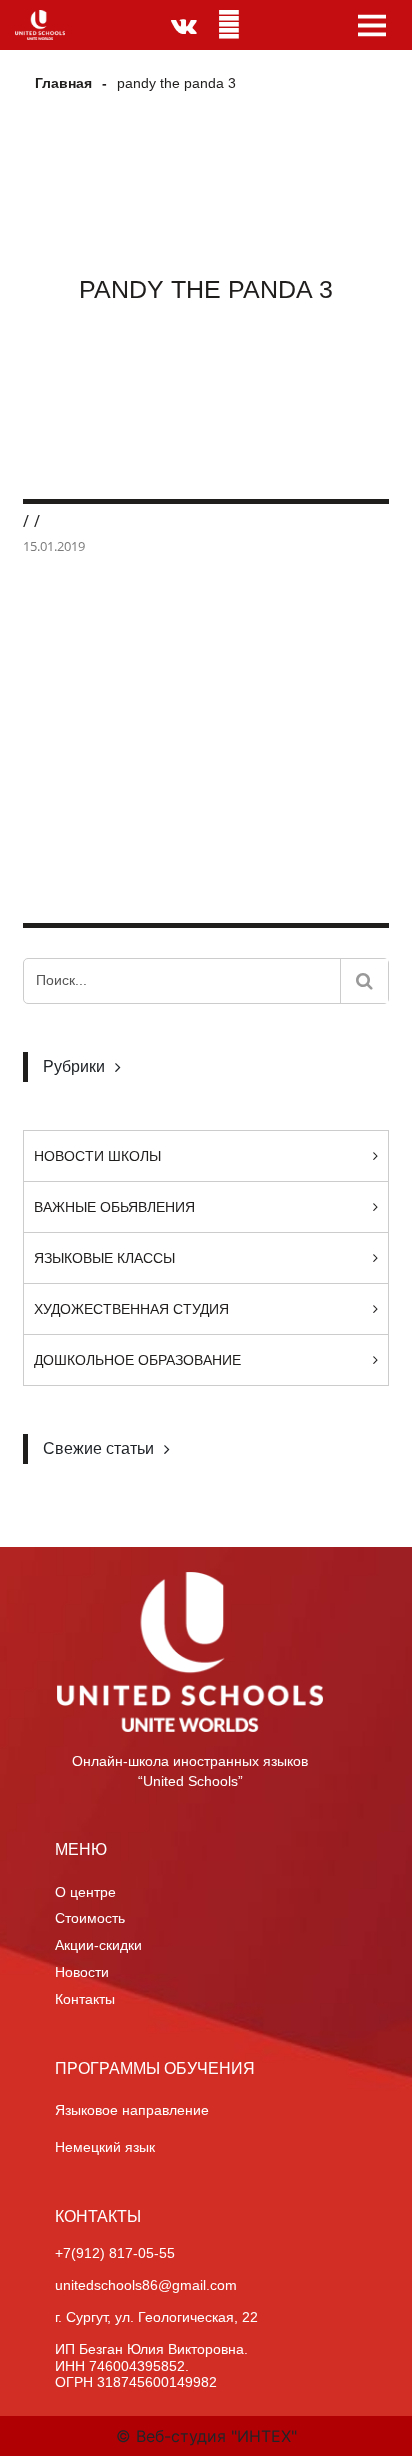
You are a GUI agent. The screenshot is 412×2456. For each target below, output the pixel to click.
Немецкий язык (105, 2147)
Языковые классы (104, 1258)
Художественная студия (131, 1309)
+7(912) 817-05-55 (115, 2253)
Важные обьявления (114, 1207)
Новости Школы (97, 1156)
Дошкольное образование (137, 1360)
